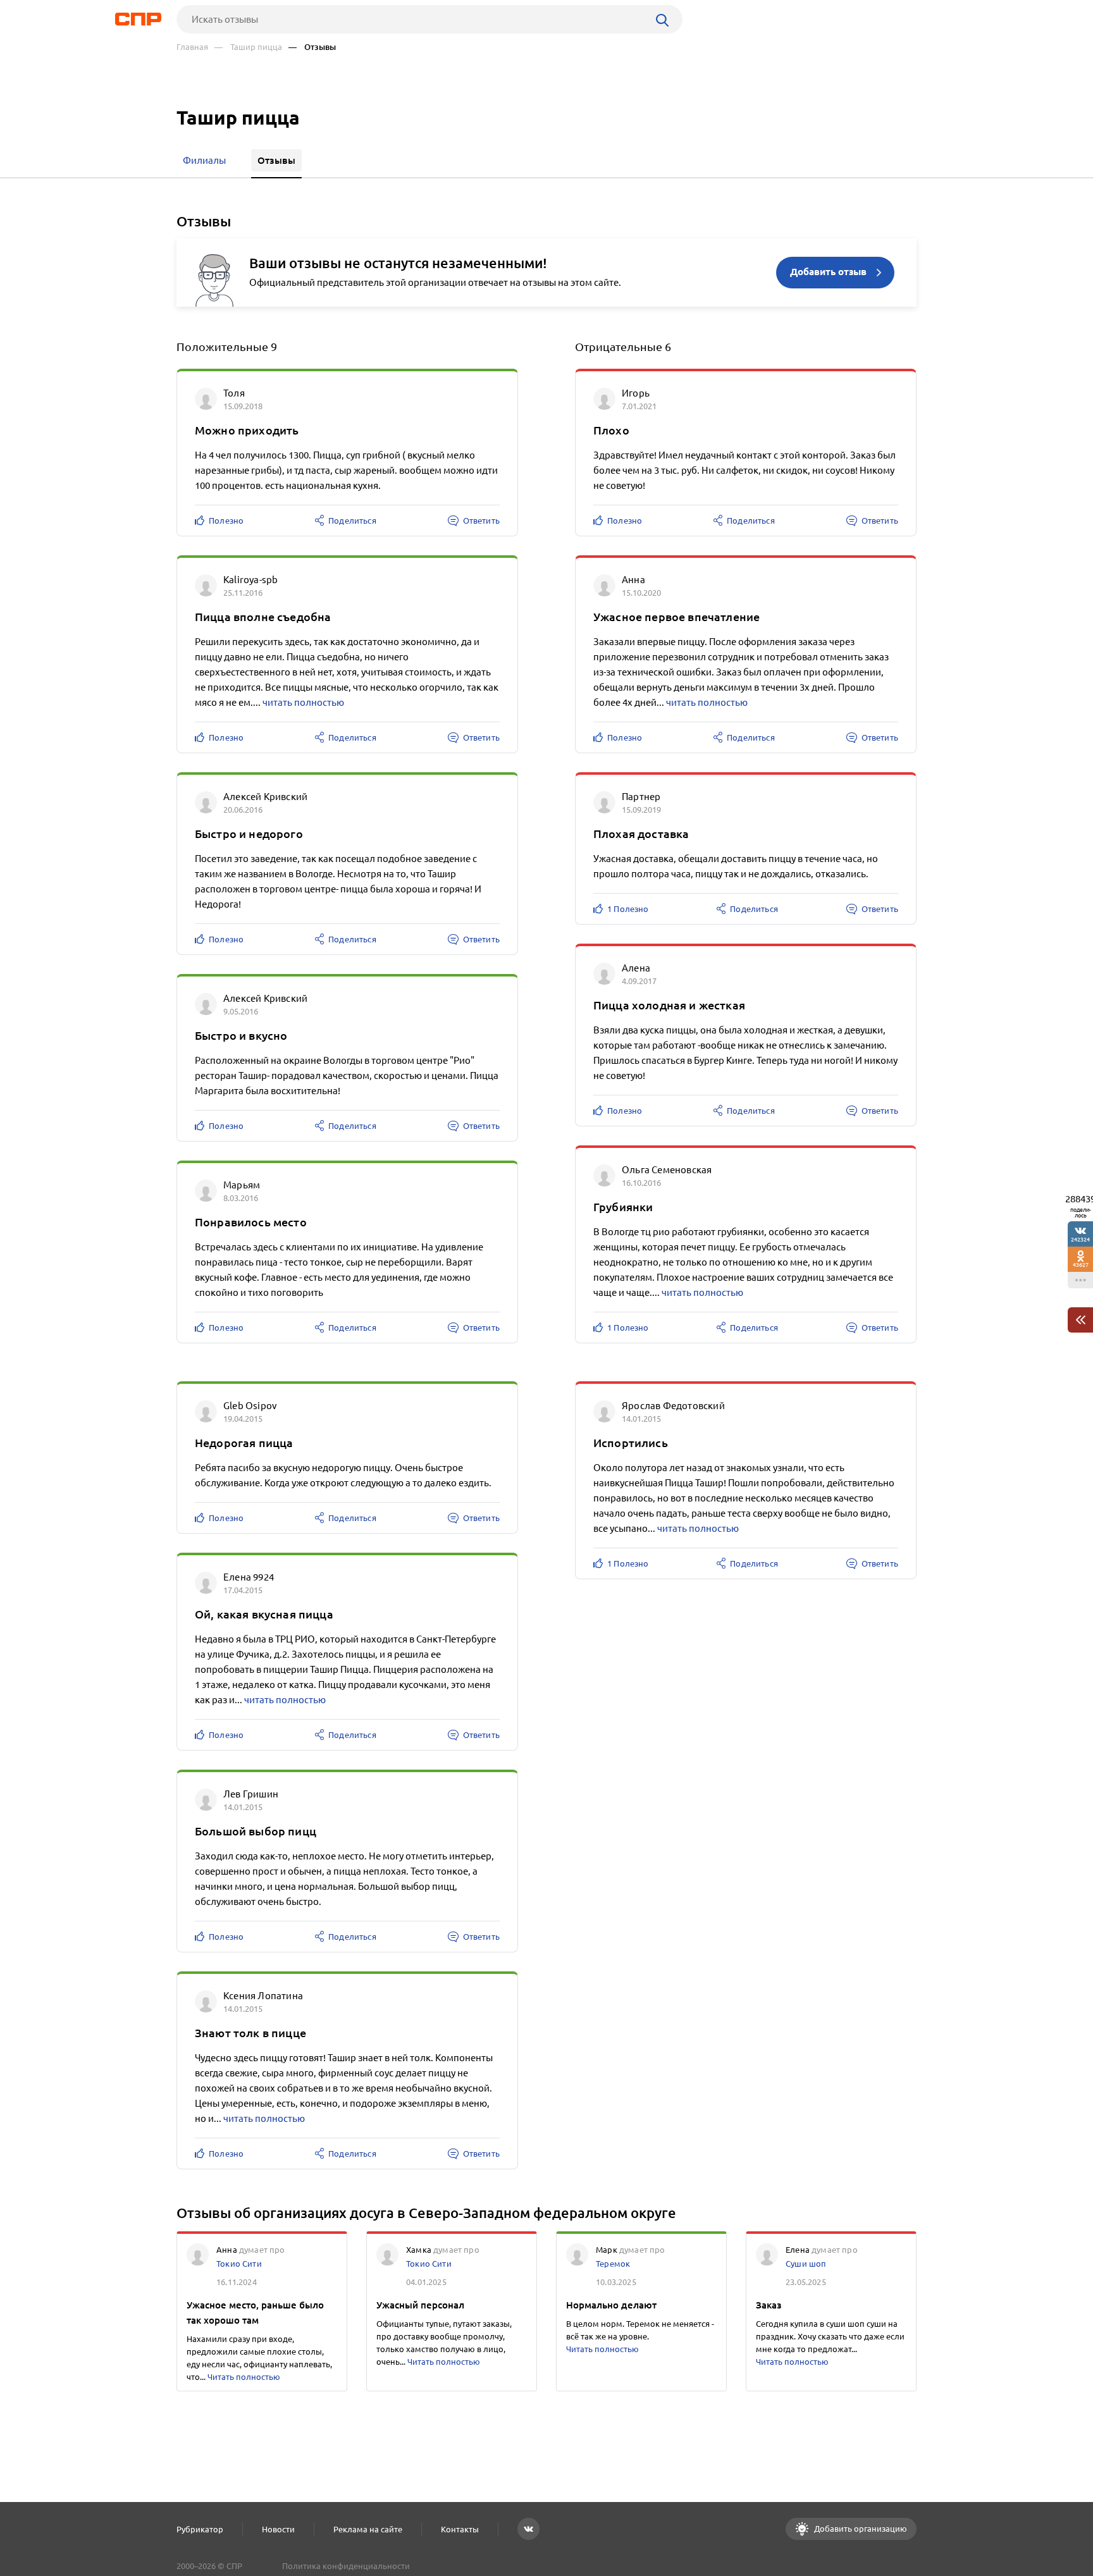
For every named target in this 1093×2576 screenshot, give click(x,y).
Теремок (613, 2264)
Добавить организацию (860, 2529)
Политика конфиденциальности (346, 2566)
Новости (278, 2529)
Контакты (460, 2529)
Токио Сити (239, 2264)
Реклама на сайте (368, 2529)
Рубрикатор (200, 2529)
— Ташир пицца (248, 47)
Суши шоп (806, 2264)
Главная (192, 47)
